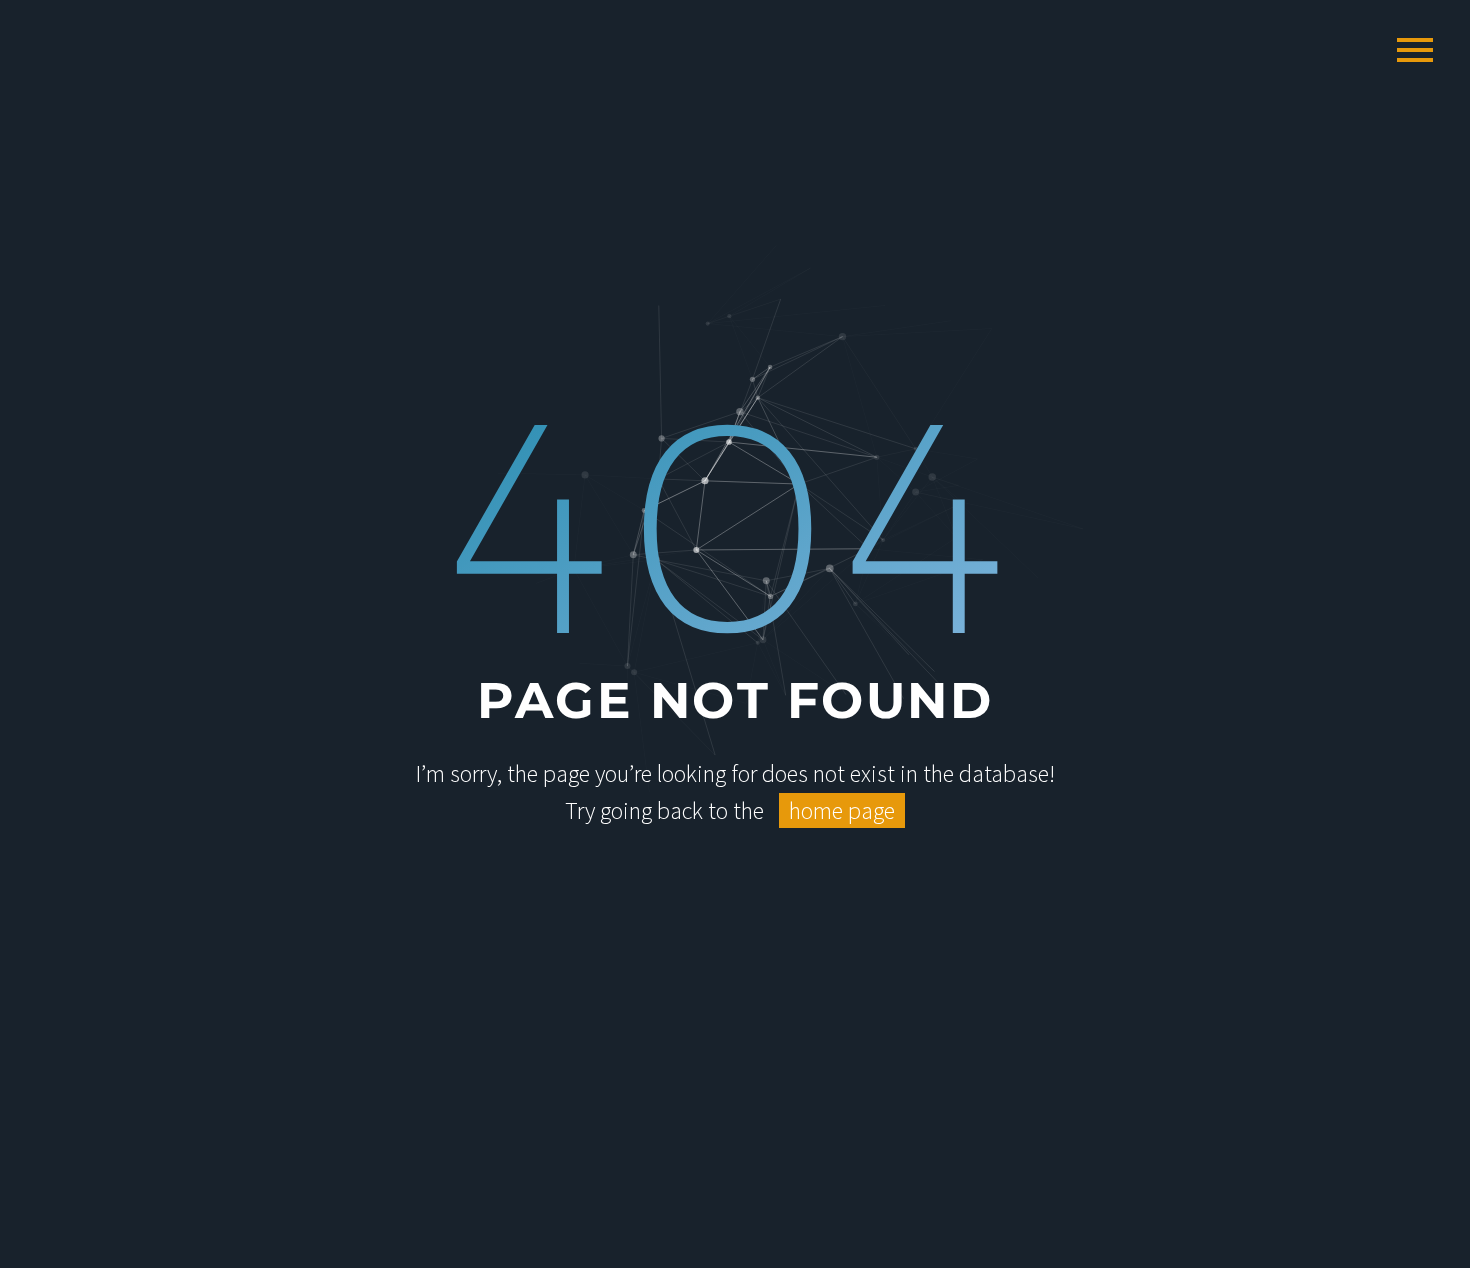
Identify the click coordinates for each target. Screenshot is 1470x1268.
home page (842, 810)
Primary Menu (1415, 50)
